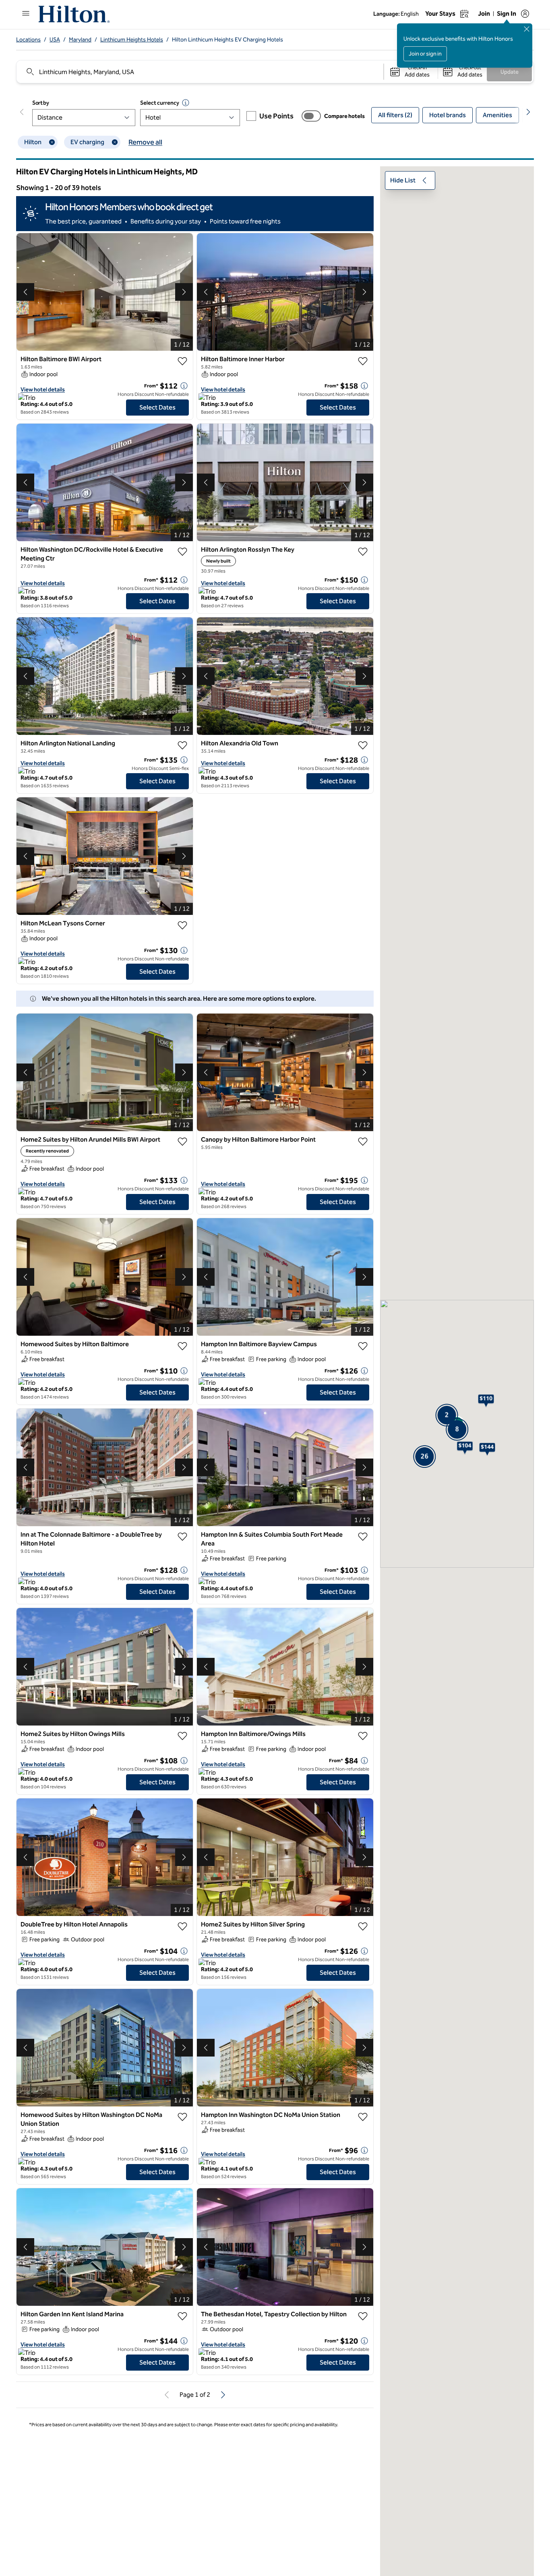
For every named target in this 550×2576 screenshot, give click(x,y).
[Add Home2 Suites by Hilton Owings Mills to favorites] (182, 1736)
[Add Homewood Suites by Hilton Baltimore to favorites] (182, 1346)
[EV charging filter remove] (115, 142)
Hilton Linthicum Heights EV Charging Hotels (227, 40)
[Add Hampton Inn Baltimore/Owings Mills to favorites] (363, 1736)
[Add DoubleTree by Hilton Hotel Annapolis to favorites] (182, 1926)
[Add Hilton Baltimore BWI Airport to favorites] (182, 361)
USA (55, 40)
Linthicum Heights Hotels (132, 40)
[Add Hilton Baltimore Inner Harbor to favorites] (363, 361)
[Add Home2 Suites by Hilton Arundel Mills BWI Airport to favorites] (182, 1142)
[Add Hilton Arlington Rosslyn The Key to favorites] (363, 552)
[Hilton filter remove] (52, 142)
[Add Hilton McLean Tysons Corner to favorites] (182, 925)
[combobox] (200, 72)
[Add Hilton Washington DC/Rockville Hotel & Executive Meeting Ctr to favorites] (182, 552)
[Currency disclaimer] (186, 103)
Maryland (80, 40)
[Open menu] (26, 13)
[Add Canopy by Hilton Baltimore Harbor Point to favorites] (363, 1142)
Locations (28, 40)
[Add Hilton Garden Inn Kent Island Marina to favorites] (182, 2316)
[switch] (311, 116)
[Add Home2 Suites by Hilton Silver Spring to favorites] (363, 1926)
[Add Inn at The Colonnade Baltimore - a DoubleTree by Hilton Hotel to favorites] (182, 1537)
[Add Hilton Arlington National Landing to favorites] (182, 745)
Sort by (41, 103)
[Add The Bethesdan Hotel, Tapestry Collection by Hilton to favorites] (363, 2316)
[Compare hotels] (311, 116)
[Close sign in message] (527, 29)
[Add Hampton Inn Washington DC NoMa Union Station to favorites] (363, 2117)
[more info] (184, 386)
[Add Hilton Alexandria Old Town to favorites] (363, 745)
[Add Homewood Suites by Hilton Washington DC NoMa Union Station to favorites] (182, 2117)
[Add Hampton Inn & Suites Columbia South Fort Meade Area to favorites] (363, 1537)
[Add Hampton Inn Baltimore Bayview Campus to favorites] (363, 1346)
